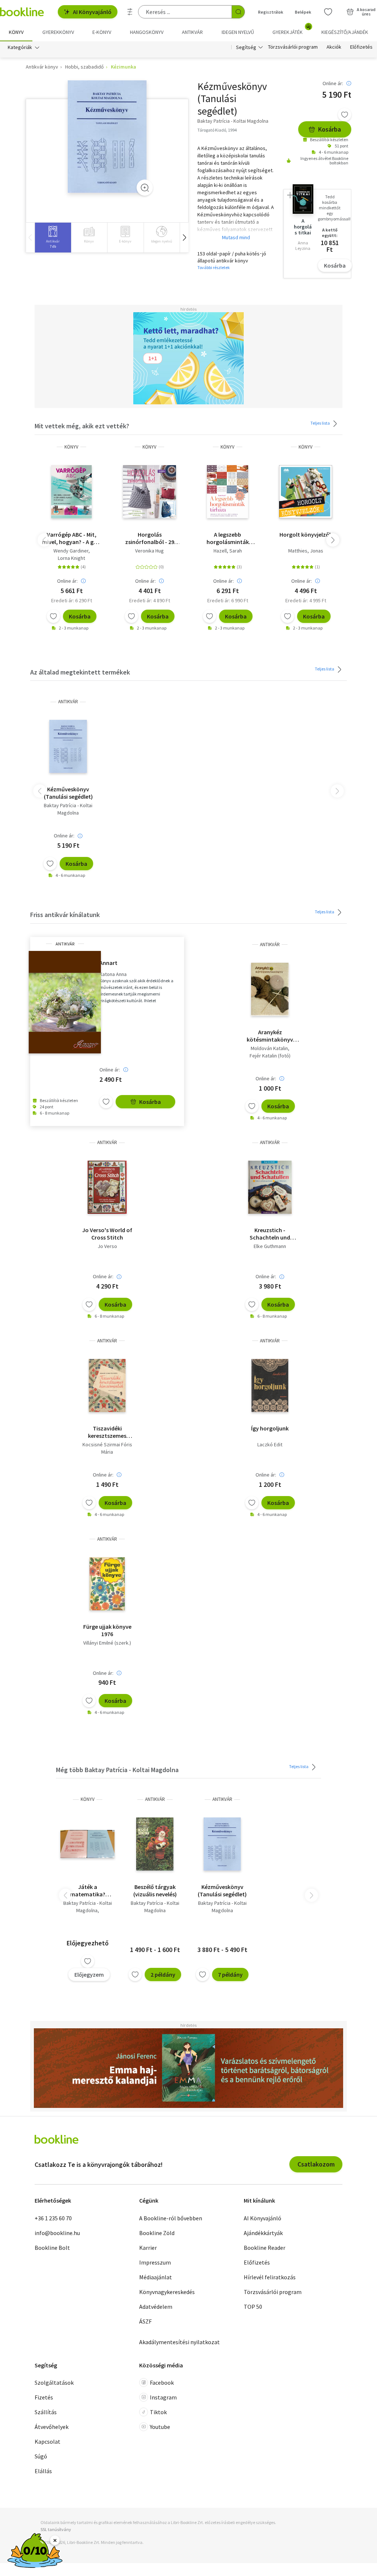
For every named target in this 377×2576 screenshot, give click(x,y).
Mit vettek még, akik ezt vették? (82, 426)
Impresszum (155, 2262)
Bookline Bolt (52, 2248)
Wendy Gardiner (71, 551)
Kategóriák (20, 47)
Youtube (160, 2427)
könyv (71, 447)
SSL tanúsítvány (56, 2529)
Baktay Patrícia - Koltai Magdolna (68, 809)
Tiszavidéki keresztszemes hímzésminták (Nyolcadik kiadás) (107, 1432)
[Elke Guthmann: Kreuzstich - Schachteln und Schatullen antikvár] (270, 1187)
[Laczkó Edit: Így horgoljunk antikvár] (270, 1385)
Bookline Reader (265, 2248)
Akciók (334, 47)
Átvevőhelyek (52, 2427)
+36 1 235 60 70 (53, 2218)
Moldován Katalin (269, 1048)
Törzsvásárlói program (293, 47)
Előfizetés (361, 47)
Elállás (43, 2471)
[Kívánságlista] (328, 12)
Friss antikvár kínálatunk (65, 915)
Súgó (41, 2456)
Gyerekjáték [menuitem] (292, 29)
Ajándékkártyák (263, 2233)
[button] (184, 238)
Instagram (163, 2397)
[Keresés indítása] (238, 12)
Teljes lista (320, 423)
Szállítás (46, 2412)
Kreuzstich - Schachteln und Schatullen (270, 1234)
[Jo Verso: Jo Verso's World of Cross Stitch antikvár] (107, 1187)
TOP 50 (253, 2307)
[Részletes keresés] (130, 12)
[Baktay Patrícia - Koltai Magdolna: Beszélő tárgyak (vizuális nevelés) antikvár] (155, 1844)
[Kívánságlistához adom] (345, 115)
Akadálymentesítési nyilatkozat (179, 2342)
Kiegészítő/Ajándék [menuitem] (345, 32)
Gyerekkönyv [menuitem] (58, 32)
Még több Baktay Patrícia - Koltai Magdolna (117, 1770)
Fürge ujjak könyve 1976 (107, 1630)
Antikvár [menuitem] (192, 32)
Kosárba (330, 129)
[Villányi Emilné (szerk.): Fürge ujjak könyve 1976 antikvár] (107, 1584)
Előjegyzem (89, 1974)
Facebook (162, 2382)
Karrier (148, 2248)
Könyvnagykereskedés (167, 2292)
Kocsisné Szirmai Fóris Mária (107, 1448)
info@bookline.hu (57, 2233)
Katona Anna (113, 974)
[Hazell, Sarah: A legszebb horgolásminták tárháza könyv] (228, 492)
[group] (53, 238)
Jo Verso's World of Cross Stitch (107, 1234)
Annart (108, 963)
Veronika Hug (149, 551)
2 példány (163, 1974)
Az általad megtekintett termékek (80, 672)
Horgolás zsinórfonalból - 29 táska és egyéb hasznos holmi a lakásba (150, 538)
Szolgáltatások (54, 2382)
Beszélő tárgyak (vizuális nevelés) (155, 1890)
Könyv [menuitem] (16, 32)
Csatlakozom (316, 2164)
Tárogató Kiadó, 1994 (217, 130)
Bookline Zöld (157, 2233)
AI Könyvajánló (92, 12)
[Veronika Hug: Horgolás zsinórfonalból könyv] (149, 492)
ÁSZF (145, 2321)
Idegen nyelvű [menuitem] (238, 32)
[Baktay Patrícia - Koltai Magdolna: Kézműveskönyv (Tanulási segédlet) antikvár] (107, 137)
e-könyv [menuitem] (102, 32)
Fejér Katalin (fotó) (270, 1056)
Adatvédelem (156, 2307)
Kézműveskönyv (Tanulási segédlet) (68, 793)
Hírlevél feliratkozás (270, 2277)
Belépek (303, 12)
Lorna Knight (71, 558)
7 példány (230, 1974)
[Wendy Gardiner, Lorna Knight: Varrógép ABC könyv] (71, 492)
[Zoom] (145, 188)
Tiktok (158, 2412)
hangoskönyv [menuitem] (147, 32)
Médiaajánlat (156, 2277)
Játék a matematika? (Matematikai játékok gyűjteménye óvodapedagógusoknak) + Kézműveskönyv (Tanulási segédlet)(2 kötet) (87, 1890)
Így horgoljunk (270, 1428)
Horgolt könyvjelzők (306, 534)
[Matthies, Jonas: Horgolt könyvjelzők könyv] (306, 492)
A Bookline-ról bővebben (171, 2218)
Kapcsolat (47, 2441)
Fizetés (44, 2397)
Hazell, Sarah (228, 551)
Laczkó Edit (270, 1444)
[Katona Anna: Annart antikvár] (65, 1002)
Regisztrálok (271, 12)
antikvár (68, 702)
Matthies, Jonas (306, 551)
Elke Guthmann (270, 1246)
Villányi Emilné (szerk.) (107, 1643)
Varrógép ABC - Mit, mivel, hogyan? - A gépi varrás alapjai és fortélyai (72, 538)
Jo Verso (107, 1246)
